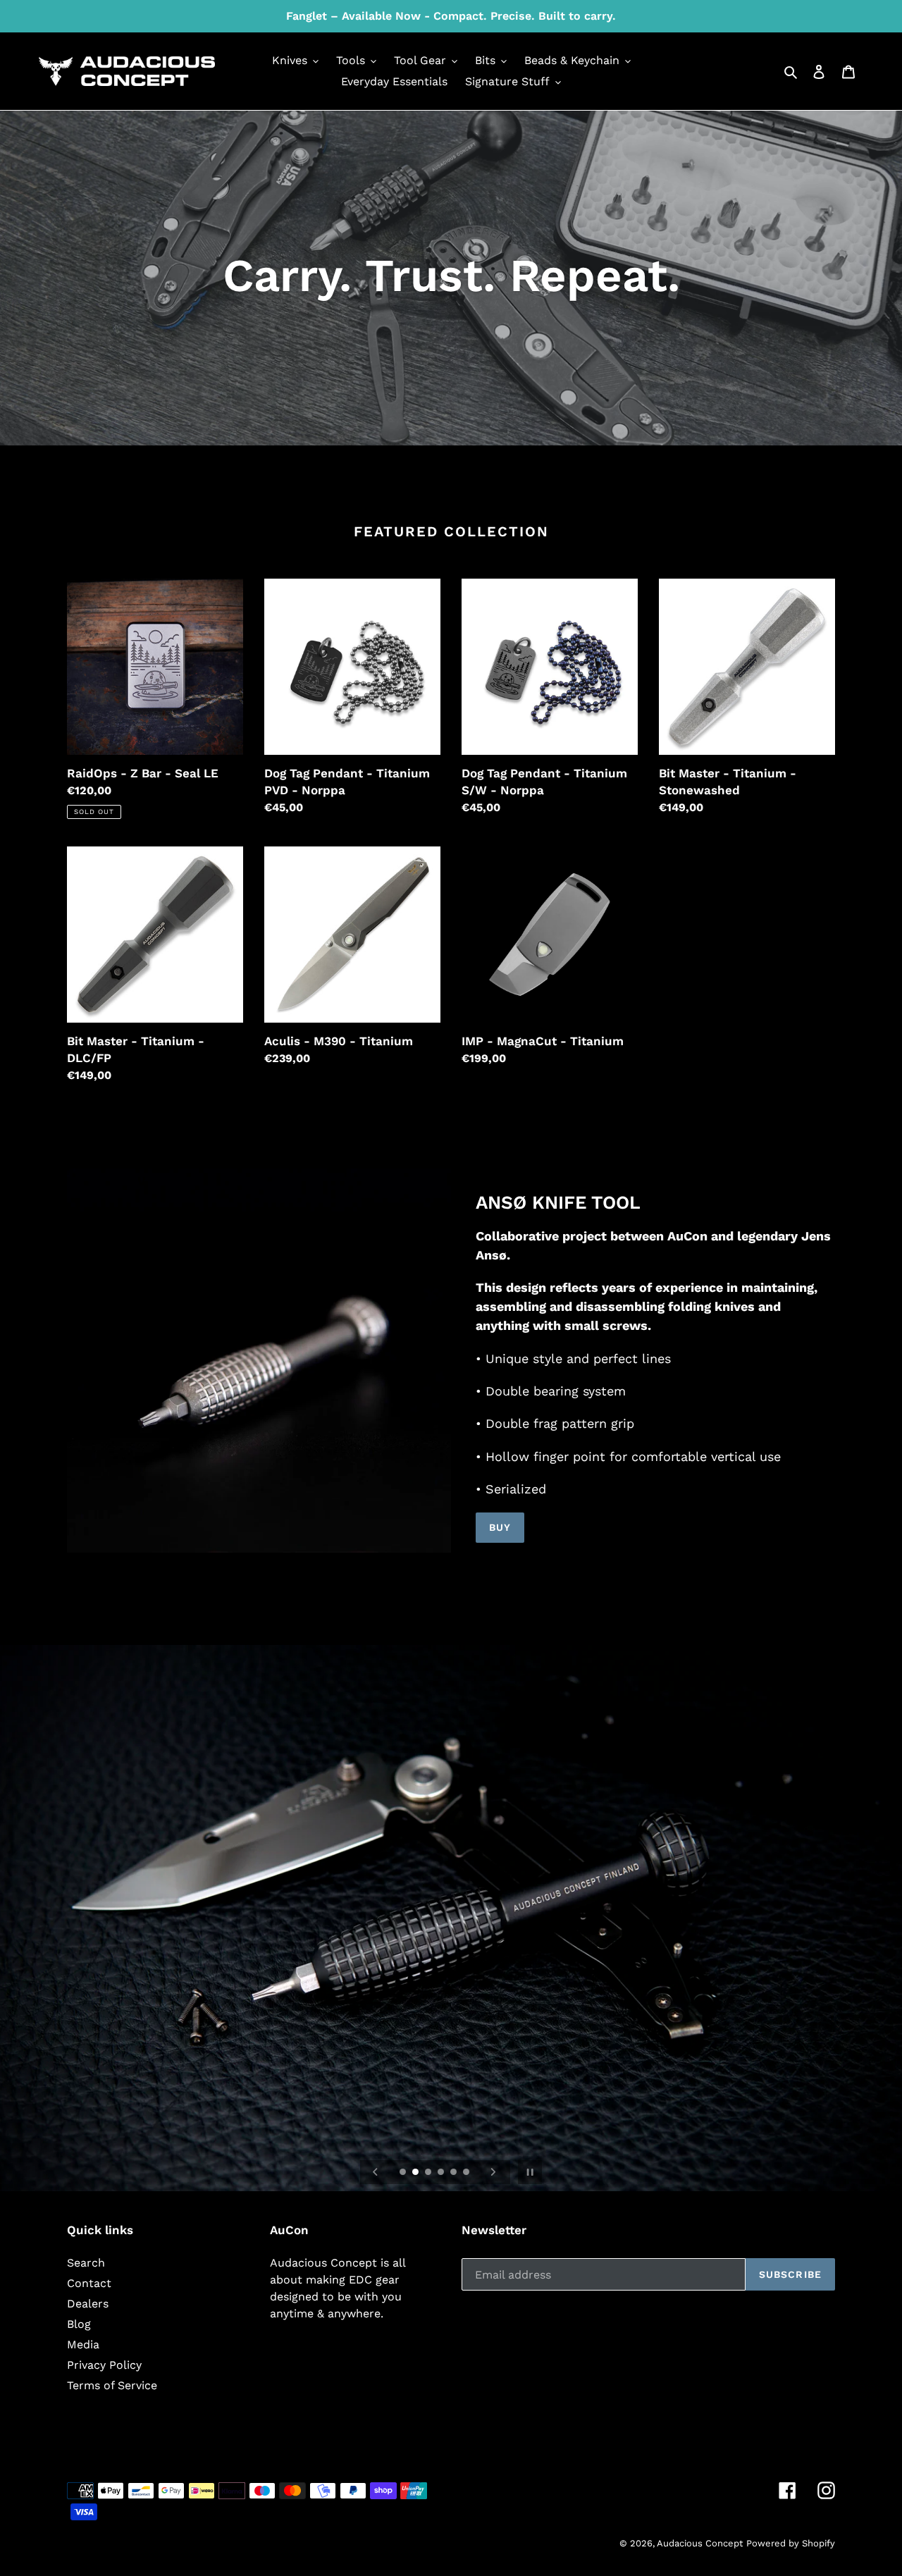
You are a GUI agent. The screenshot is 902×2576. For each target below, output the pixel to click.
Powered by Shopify (791, 2543)
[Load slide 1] (404, 2173)
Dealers (88, 2304)
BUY (500, 1527)
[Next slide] (493, 2172)
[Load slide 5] (455, 2173)
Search (86, 2263)
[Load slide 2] (416, 2173)
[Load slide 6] (467, 2173)
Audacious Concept (700, 2543)
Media (83, 2344)
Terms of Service (112, 2385)
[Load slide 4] (442, 2173)
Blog (79, 2324)
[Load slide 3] (429, 2173)
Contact (89, 2283)
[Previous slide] (376, 2172)
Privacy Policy (104, 2365)
